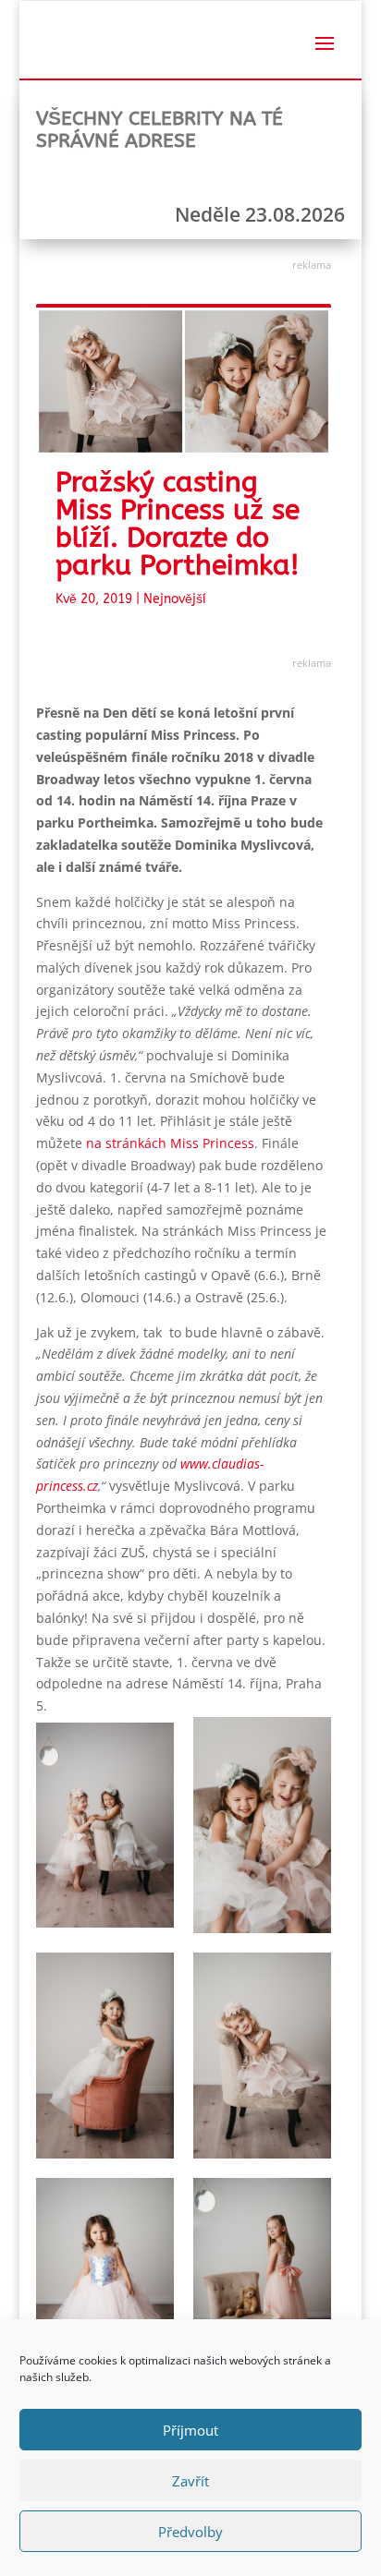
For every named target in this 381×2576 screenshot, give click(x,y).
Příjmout (190, 2430)
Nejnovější (175, 599)
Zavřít (190, 2481)
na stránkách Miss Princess (170, 1143)
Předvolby (190, 2532)
